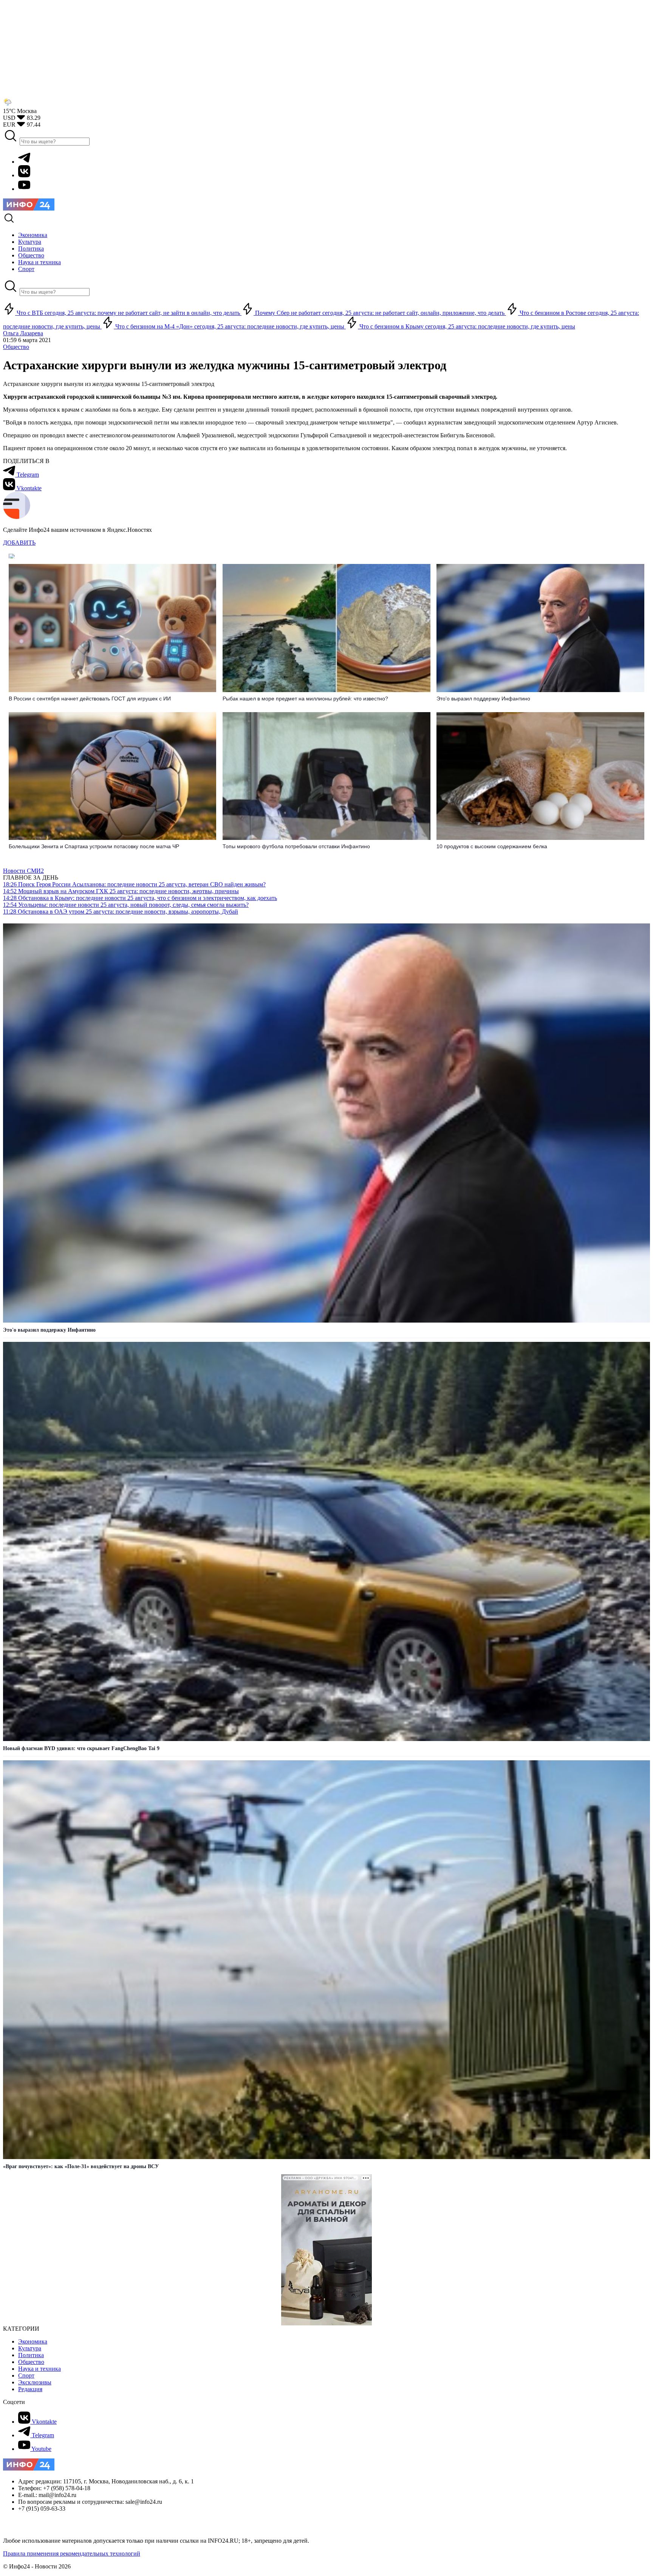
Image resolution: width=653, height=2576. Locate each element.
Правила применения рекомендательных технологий (72, 2554)
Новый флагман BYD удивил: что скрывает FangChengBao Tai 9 (81, 1748)
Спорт (26, 2375)
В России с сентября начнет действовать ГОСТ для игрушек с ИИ (90, 699)
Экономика (33, 2341)
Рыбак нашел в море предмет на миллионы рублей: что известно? (305, 699)
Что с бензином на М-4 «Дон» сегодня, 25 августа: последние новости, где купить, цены (230, 326)
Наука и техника (39, 2369)
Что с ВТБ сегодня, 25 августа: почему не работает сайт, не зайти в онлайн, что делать (128, 313)
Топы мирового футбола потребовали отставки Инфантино (296, 846)
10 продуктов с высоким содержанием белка (492, 846)
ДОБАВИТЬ (19, 543)
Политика (31, 2355)
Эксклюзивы (35, 2382)
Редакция (30, 2389)
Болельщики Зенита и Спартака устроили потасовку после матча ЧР (94, 846)
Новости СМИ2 (23, 871)
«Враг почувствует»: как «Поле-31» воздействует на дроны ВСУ (81, 2166)
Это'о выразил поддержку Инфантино (483, 699)
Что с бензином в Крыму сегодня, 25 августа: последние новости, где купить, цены (467, 326)
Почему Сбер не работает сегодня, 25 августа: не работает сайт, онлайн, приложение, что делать (380, 313)
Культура (30, 2348)
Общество (16, 347)
